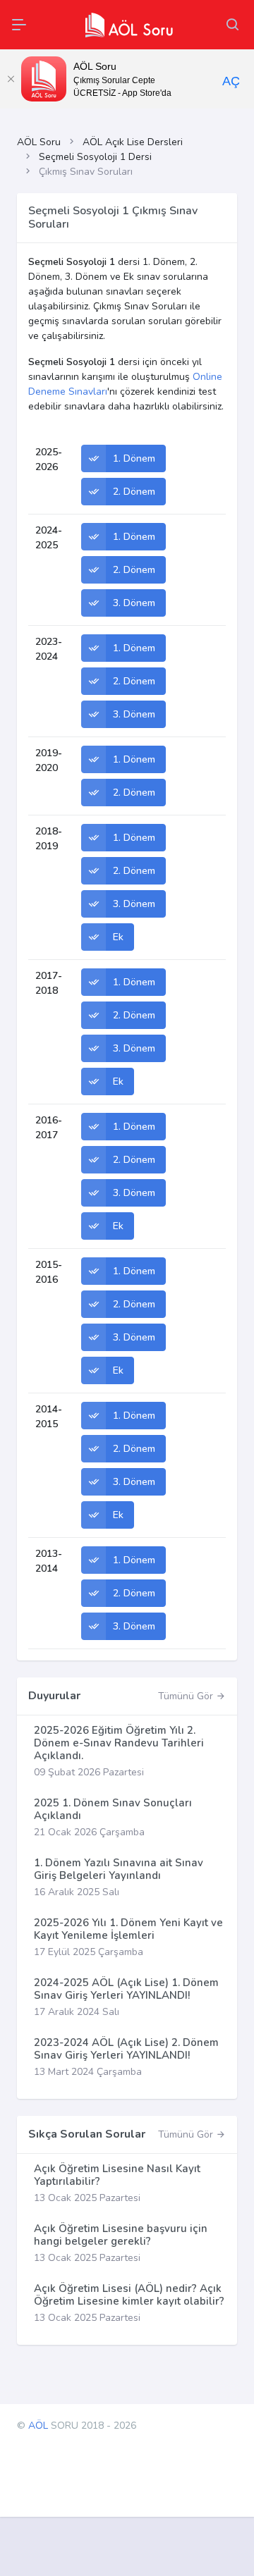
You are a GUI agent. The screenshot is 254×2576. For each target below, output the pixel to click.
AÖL (38, 2426)
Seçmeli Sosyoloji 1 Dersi (95, 157)
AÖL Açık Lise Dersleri (133, 142)
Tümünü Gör (187, 1696)
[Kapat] (11, 79)
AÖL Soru (39, 142)
